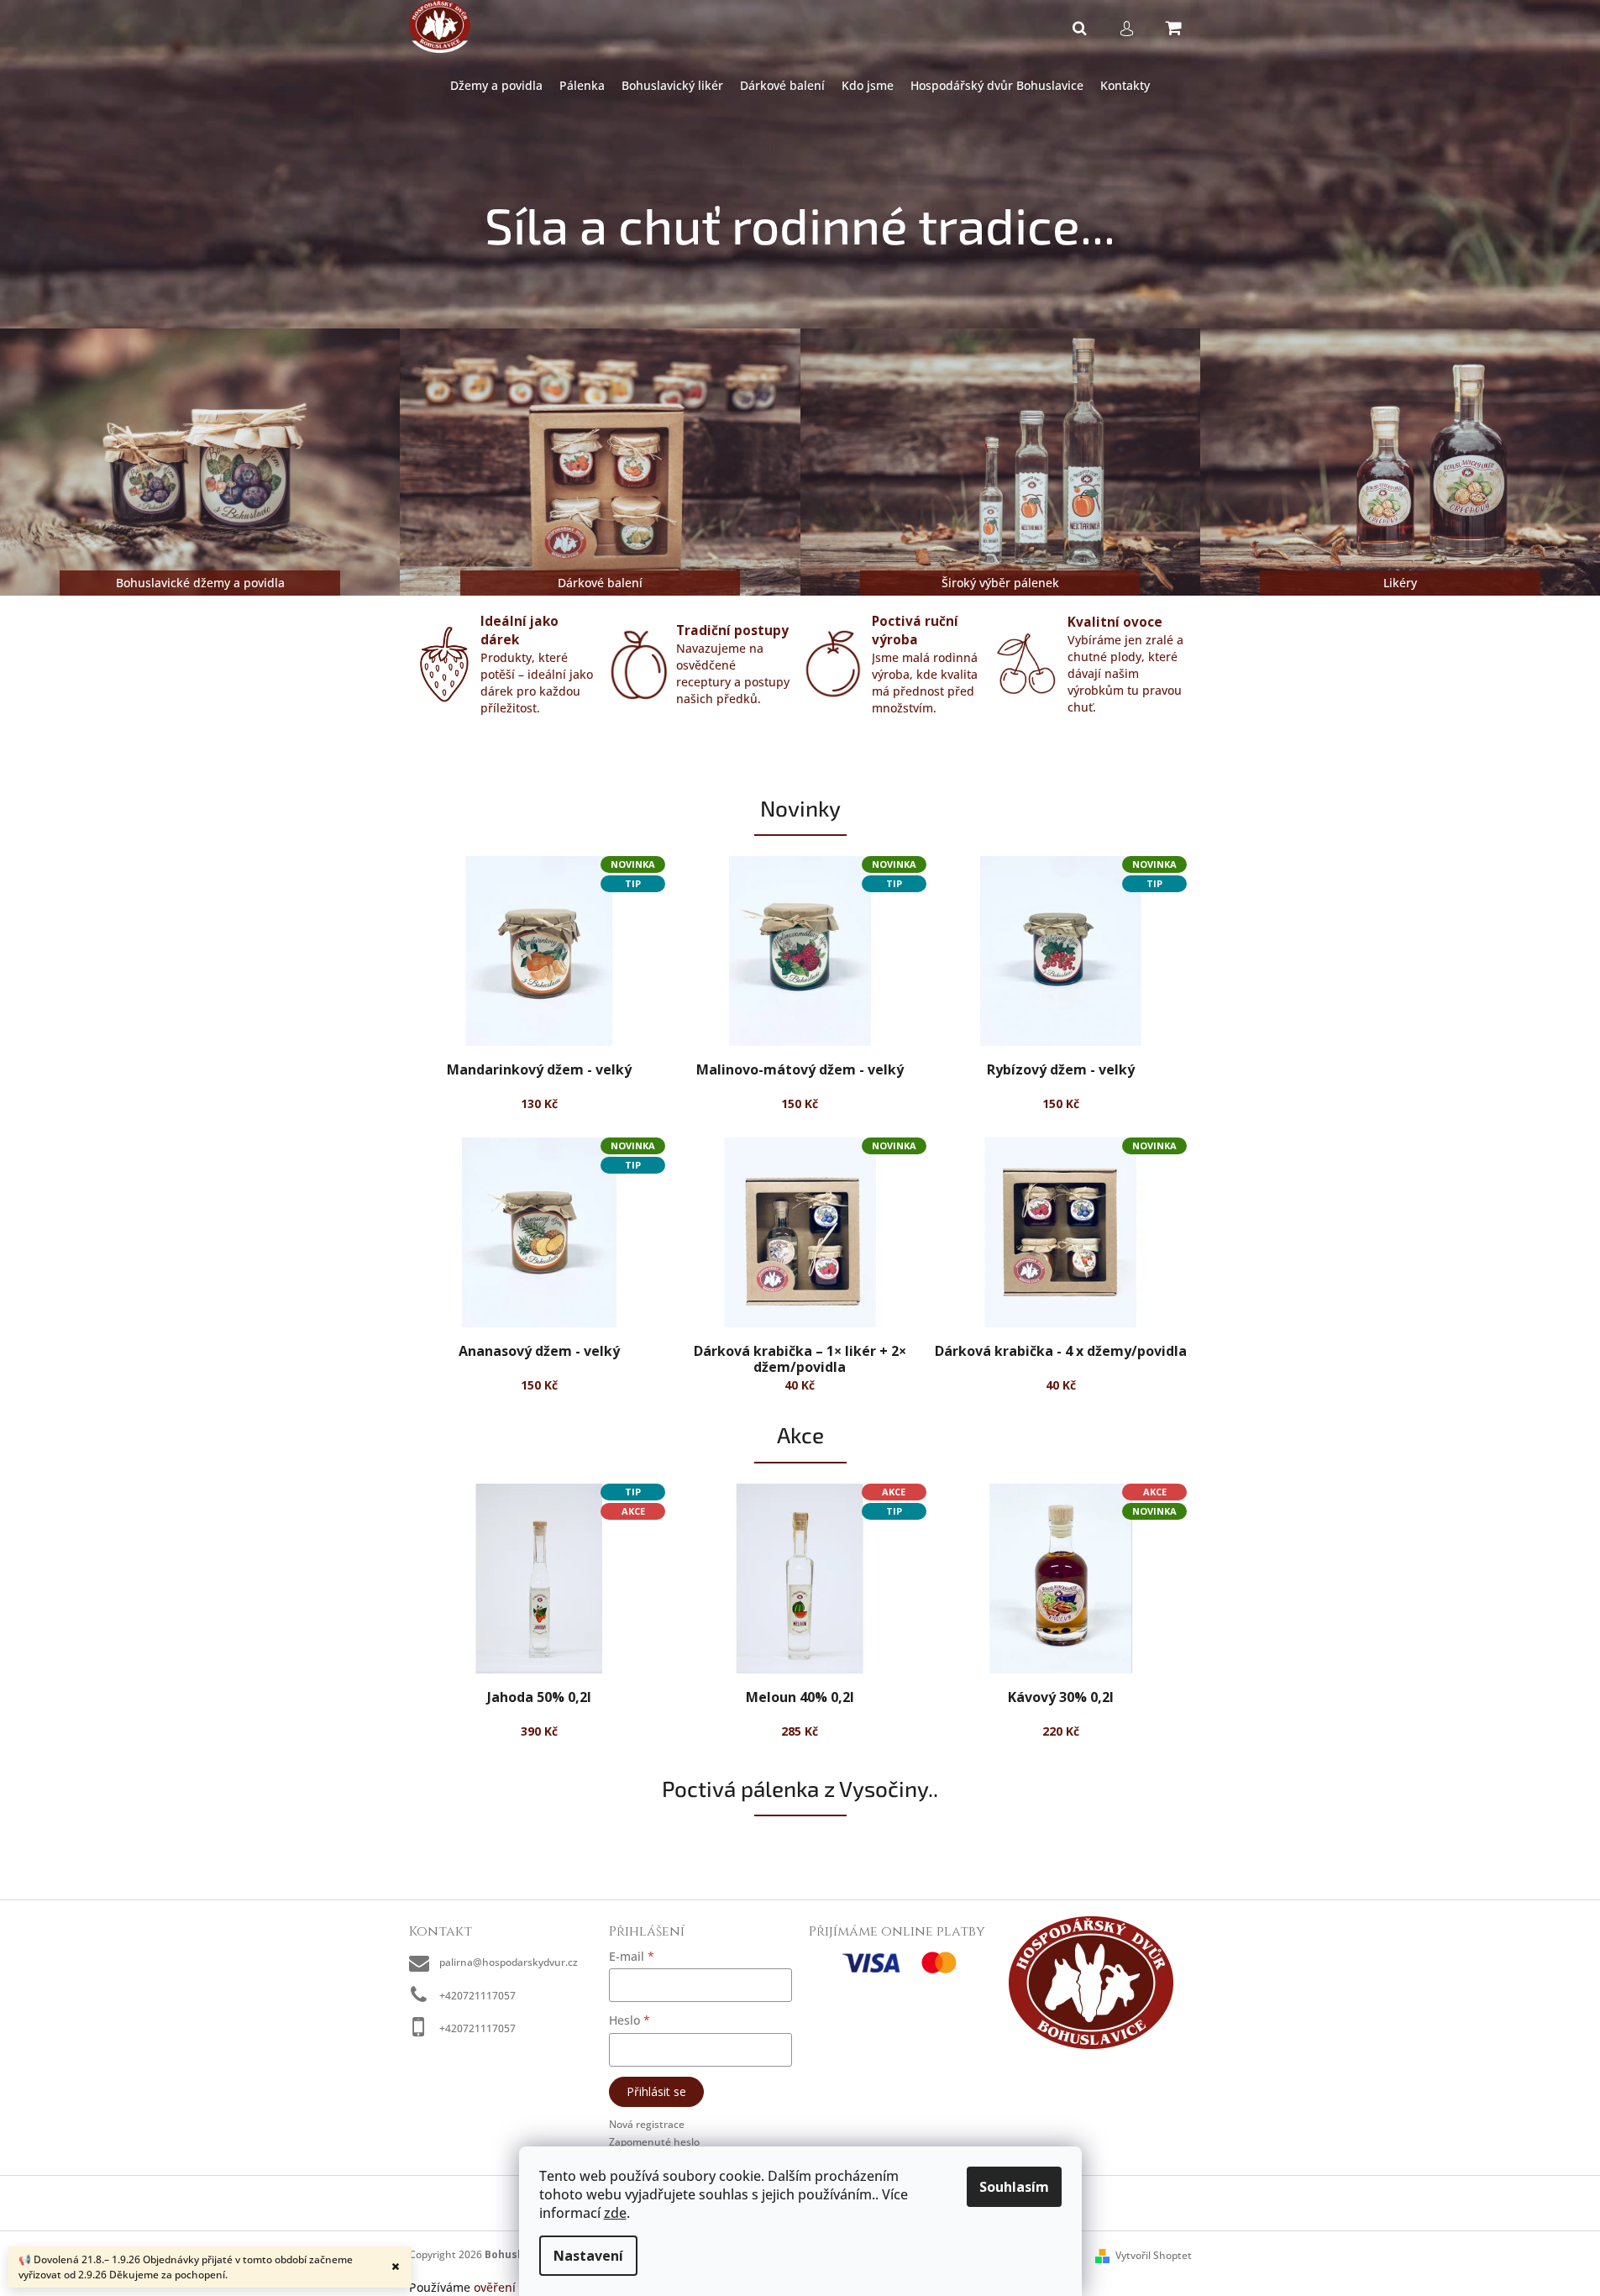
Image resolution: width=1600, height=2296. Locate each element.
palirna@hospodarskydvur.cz (509, 1962)
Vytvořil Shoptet (1154, 2255)
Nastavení (588, 2256)
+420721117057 (477, 1996)
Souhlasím (1014, 2187)
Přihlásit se (656, 2091)
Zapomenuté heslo (654, 2142)
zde (615, 2213)
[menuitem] (496, 86)
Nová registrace (647, 2124)
